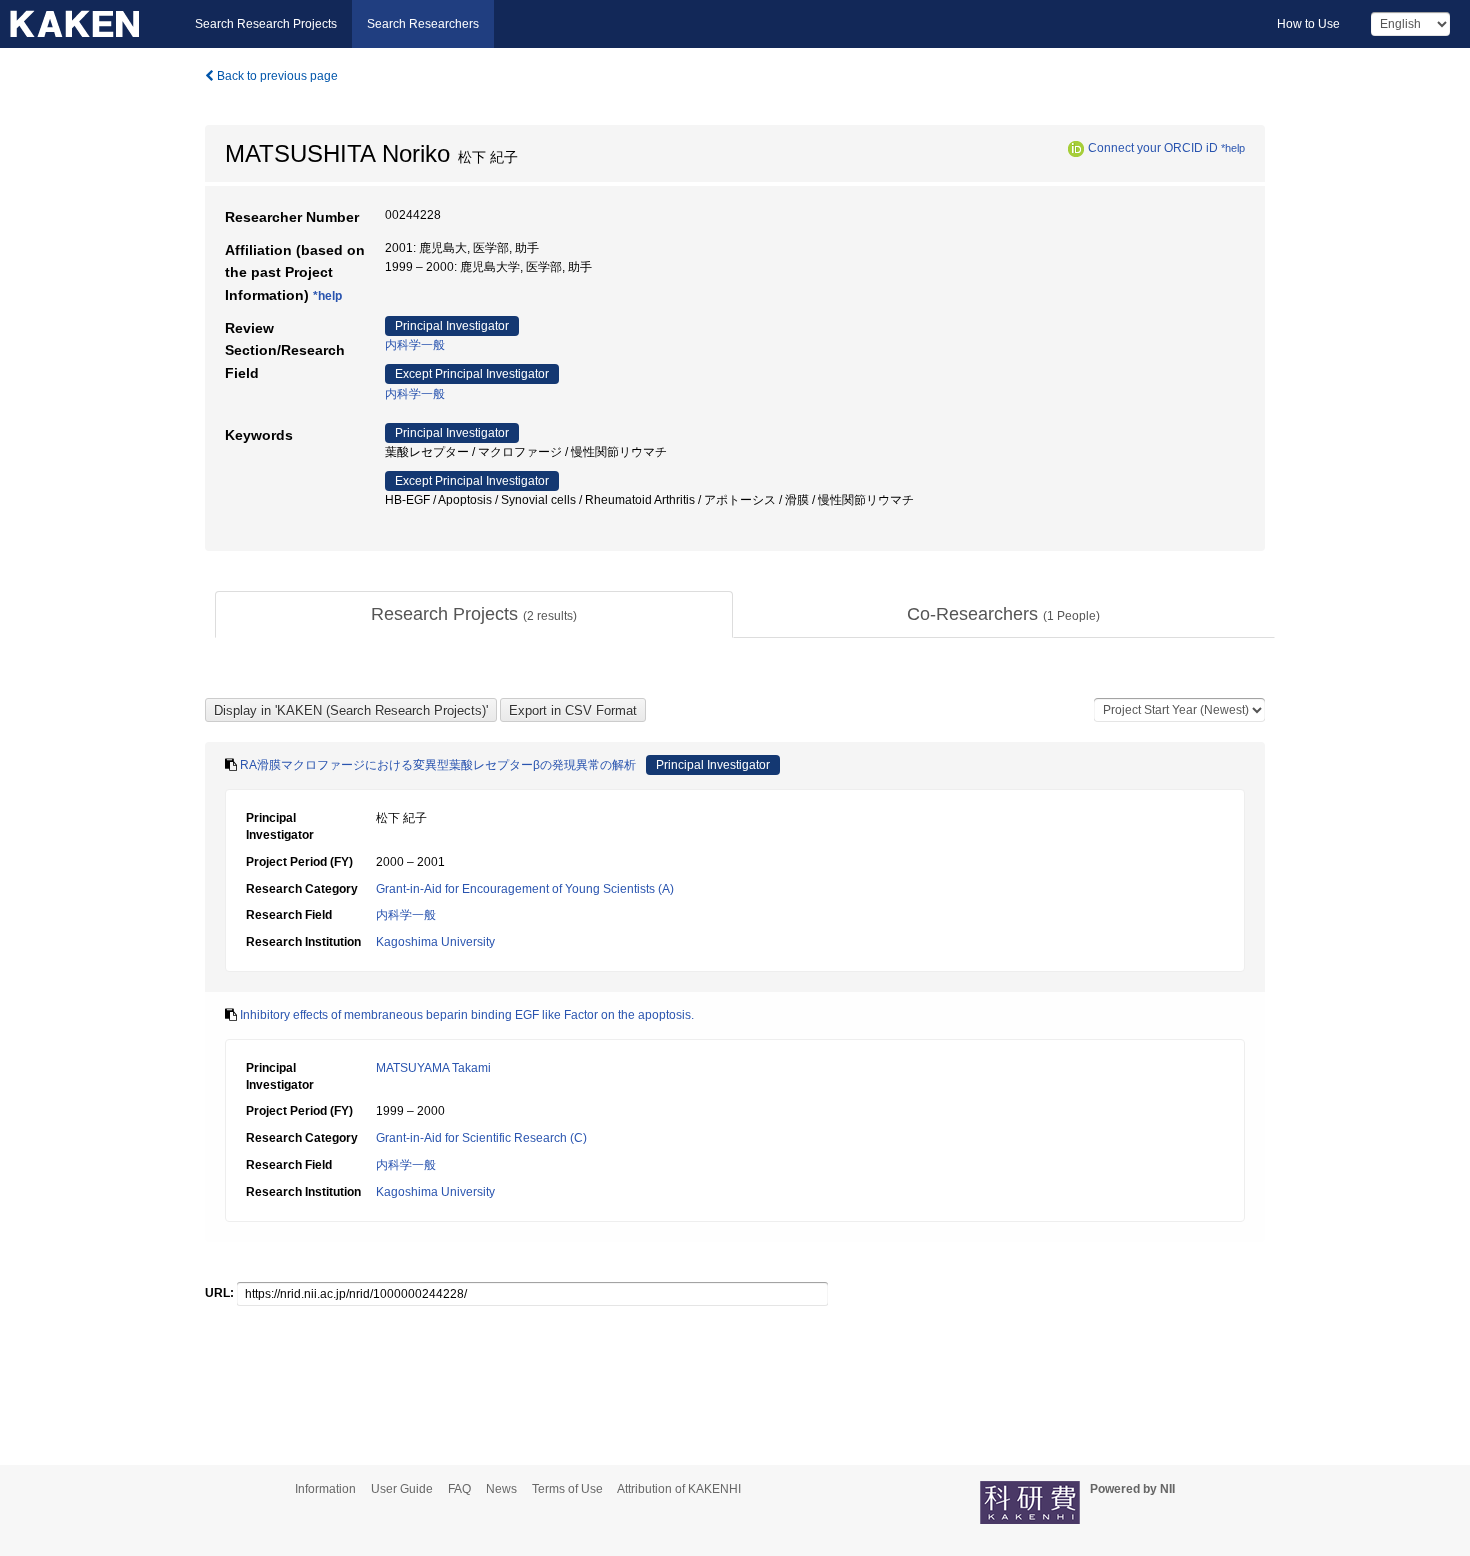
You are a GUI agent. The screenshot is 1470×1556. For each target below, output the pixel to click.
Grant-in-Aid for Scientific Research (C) (481, 1138)
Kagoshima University (435, 942)
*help (1233, 148)
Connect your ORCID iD (1153, 148)
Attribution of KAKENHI (679, 1489)
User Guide (402, 1489)
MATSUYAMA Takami (433, 1068)
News (501, 1489)
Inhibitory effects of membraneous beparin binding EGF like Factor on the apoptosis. (467, 1015)
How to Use (1308, 24)
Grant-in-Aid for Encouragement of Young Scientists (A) (525, 889)
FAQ (459, 1489)
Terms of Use (567, 1489)
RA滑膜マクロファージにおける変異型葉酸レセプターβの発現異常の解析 (438, 765)
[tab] (474, 615)
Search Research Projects (266, 24)
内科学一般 (415, 345)
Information (325, 1489)
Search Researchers (423, 24)
